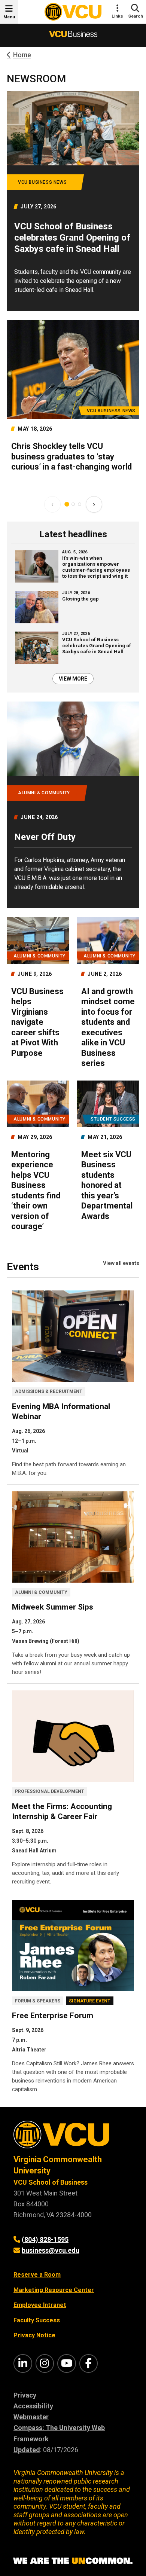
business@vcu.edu (51, 2250)
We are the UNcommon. (73, 2561)
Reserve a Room (37, 2275)
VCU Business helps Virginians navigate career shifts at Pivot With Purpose (37, 1022)
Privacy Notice (34, 2335)
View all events (121, 1263)
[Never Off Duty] (73, 805)
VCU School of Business (51, 2182)
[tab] (67, 504)
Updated (27, 2450)
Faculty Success (37, 2320)
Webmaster (31, 2417)
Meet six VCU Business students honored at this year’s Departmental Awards (107, 1185)
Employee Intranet (40, 2305)
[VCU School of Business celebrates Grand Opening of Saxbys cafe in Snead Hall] (73, 201)
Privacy (25, 2395)
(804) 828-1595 (45, 2239)
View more (73, 679)
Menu (9, 17)
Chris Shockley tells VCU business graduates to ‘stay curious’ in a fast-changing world (72, 456)
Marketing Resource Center (54, 2290)
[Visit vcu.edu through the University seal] (73, 2137)
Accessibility (33, 2406)
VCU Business (73, 35)
